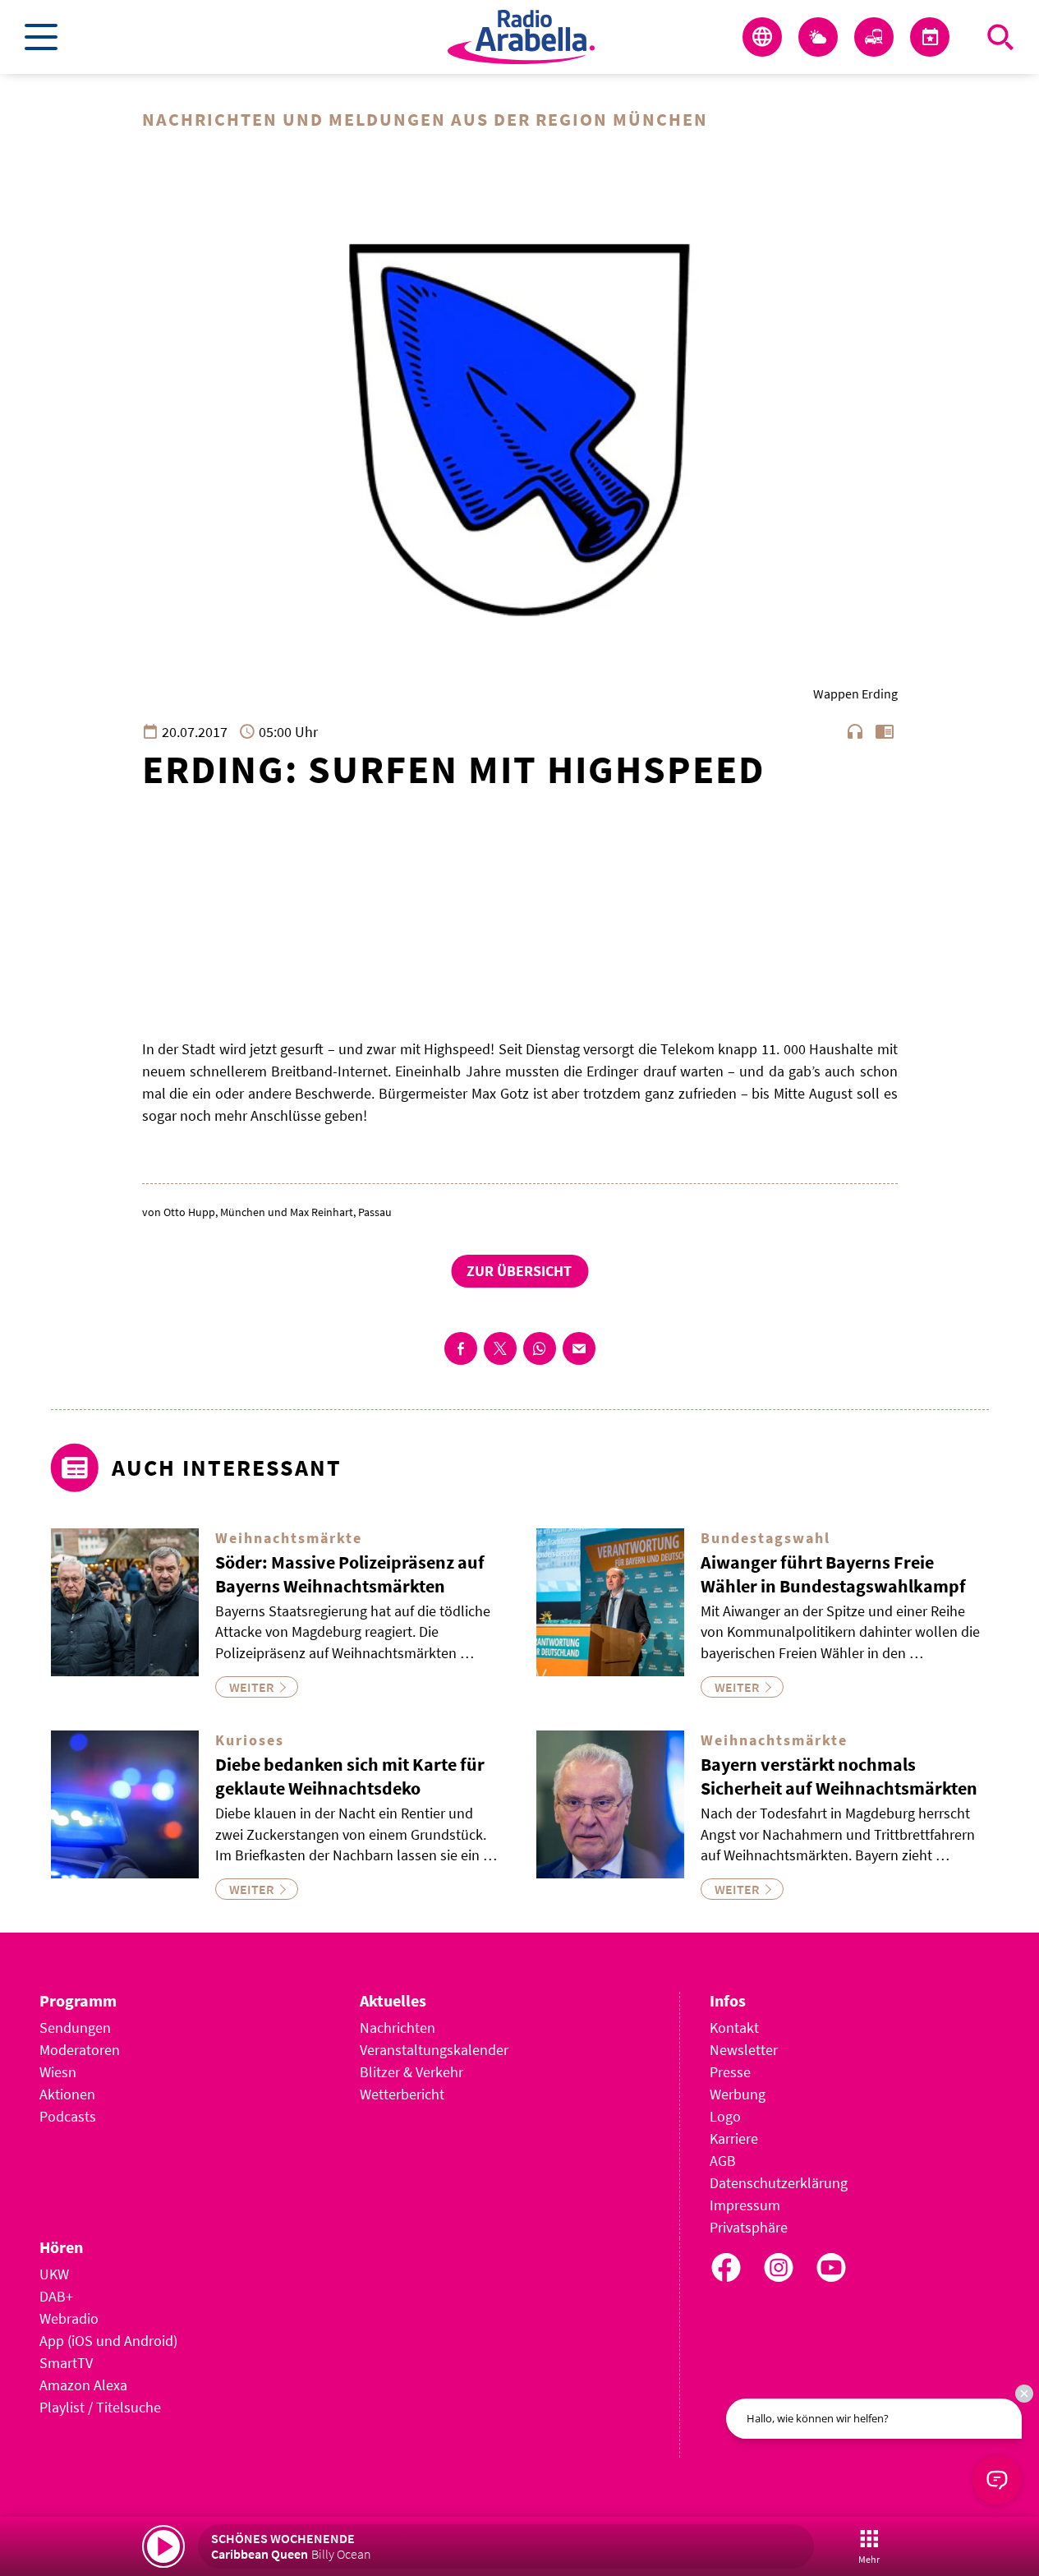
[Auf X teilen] (500, 1348)
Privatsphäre (749, 2227)
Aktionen (67, 2094)
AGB (723, 2161)
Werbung (738, 2094)
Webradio (69, 2318)
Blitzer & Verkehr (411, 2072)
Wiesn (58, 2072)
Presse (730, 2072)
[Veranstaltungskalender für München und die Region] (930, 37)
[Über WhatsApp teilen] (540, 1348)
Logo (725, 2116)
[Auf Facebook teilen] (461, 1348)
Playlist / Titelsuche (100, 2407)
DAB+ (56, 2296)
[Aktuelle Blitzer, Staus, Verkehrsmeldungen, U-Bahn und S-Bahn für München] (874, 37)
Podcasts (68, 2116)
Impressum (745, 2205)
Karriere (734, 2138)
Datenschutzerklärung (779, 2183)
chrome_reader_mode (885, 731)
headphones (855, 731)
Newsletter (744, 2050)
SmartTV (66, 2363)
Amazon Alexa (83, 2385)
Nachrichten (398, 2028)
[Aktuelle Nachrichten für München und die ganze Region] (762, 37)
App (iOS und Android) (108, 2341)
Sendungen (75, 2028)
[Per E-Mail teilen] (579, 1348)
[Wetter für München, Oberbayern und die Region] (818, 37)
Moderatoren (80, 2050)
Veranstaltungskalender (434, 2050)
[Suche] (1000, 37)
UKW (54, 2274)
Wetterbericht (402, 2094)
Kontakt (734, 2028)
